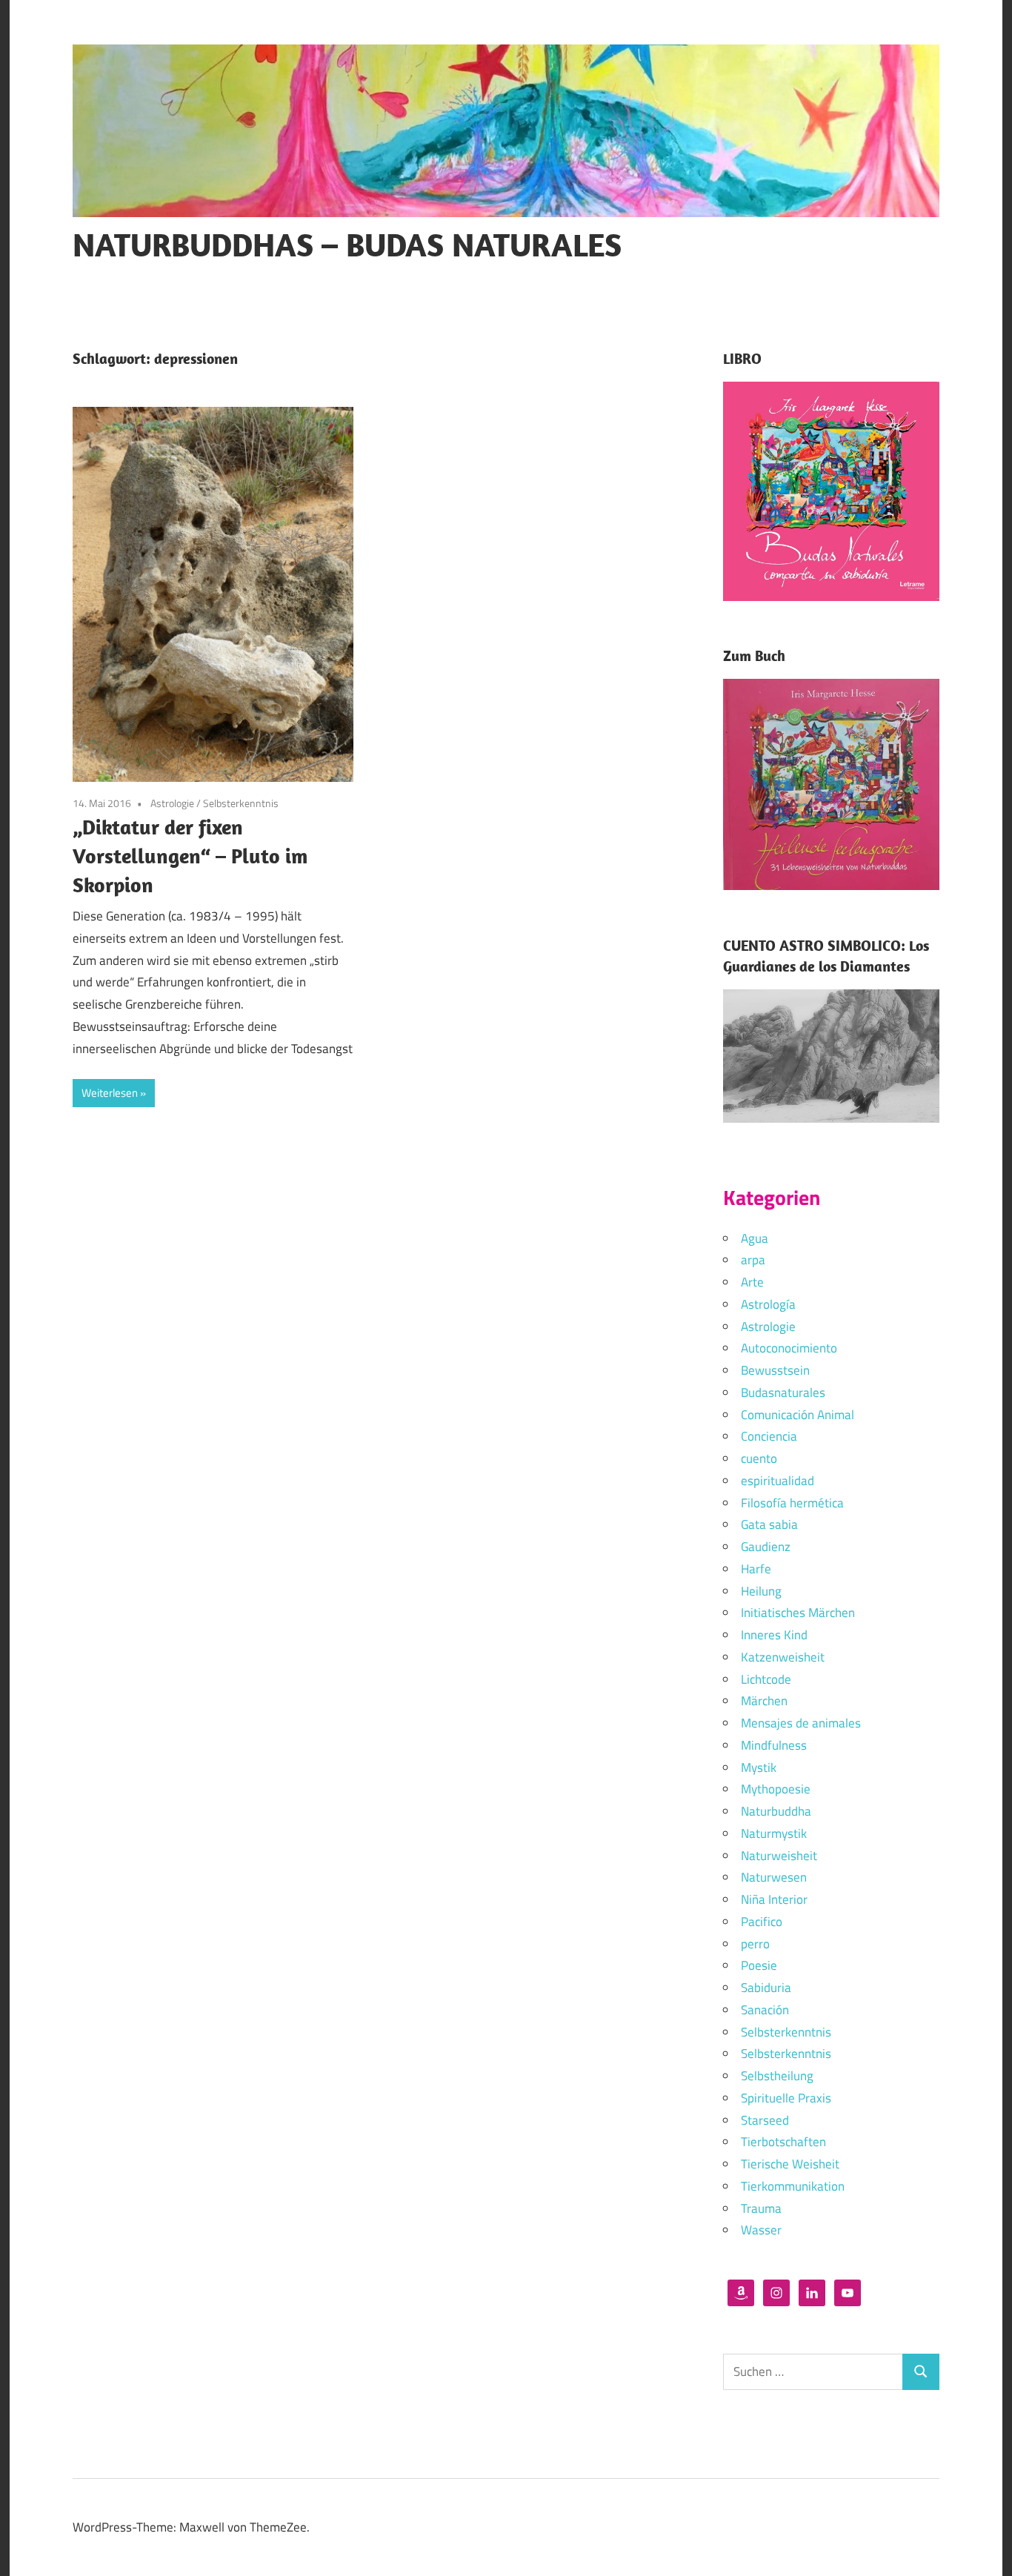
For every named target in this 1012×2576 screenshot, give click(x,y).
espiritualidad (778, 1481)
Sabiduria (766, 1988)
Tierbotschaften (783, 2142)
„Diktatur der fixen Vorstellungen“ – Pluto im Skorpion (190, 856)
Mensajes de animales (801, 1723)
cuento (759, 1458)
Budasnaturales (783, 1392)
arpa (753, 1260)
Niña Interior (774, 1899)
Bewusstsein (775, 1370)
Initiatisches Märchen (798, 1613)
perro (755, 1944)
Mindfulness (774, 1745)
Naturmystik (774, 1833)
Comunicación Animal (798, 1415)
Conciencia (769, 1436)
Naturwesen (774, 1877)
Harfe (756, 1569)
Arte (752, 1282)
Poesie (759, 1965)
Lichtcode (766, 1679)
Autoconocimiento (789, 1348)
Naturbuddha (776, 1811)
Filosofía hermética (792, 1503)
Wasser (761, 2230)
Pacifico (762, 1922)
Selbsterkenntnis (241, 803)
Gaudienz (766, 1547)
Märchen (764, 1701)
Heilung (761, 1591)
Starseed (765, 2120)
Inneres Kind (774, 1635)
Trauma (761, 2208)
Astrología (768, 1304)
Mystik (759, 1767)
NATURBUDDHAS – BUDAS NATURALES (347, 245)
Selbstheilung (777, 2076)
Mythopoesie (776, 1789)
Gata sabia (769, 1524)
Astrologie (172, 803)
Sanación (765, 2010)
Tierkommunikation (793, 2186)
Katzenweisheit (783, 1657)
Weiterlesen (110, 1093)
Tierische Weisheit (790, 2164)
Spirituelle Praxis (786, 2098)
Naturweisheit (779, 1856)
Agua (755, 1238)
